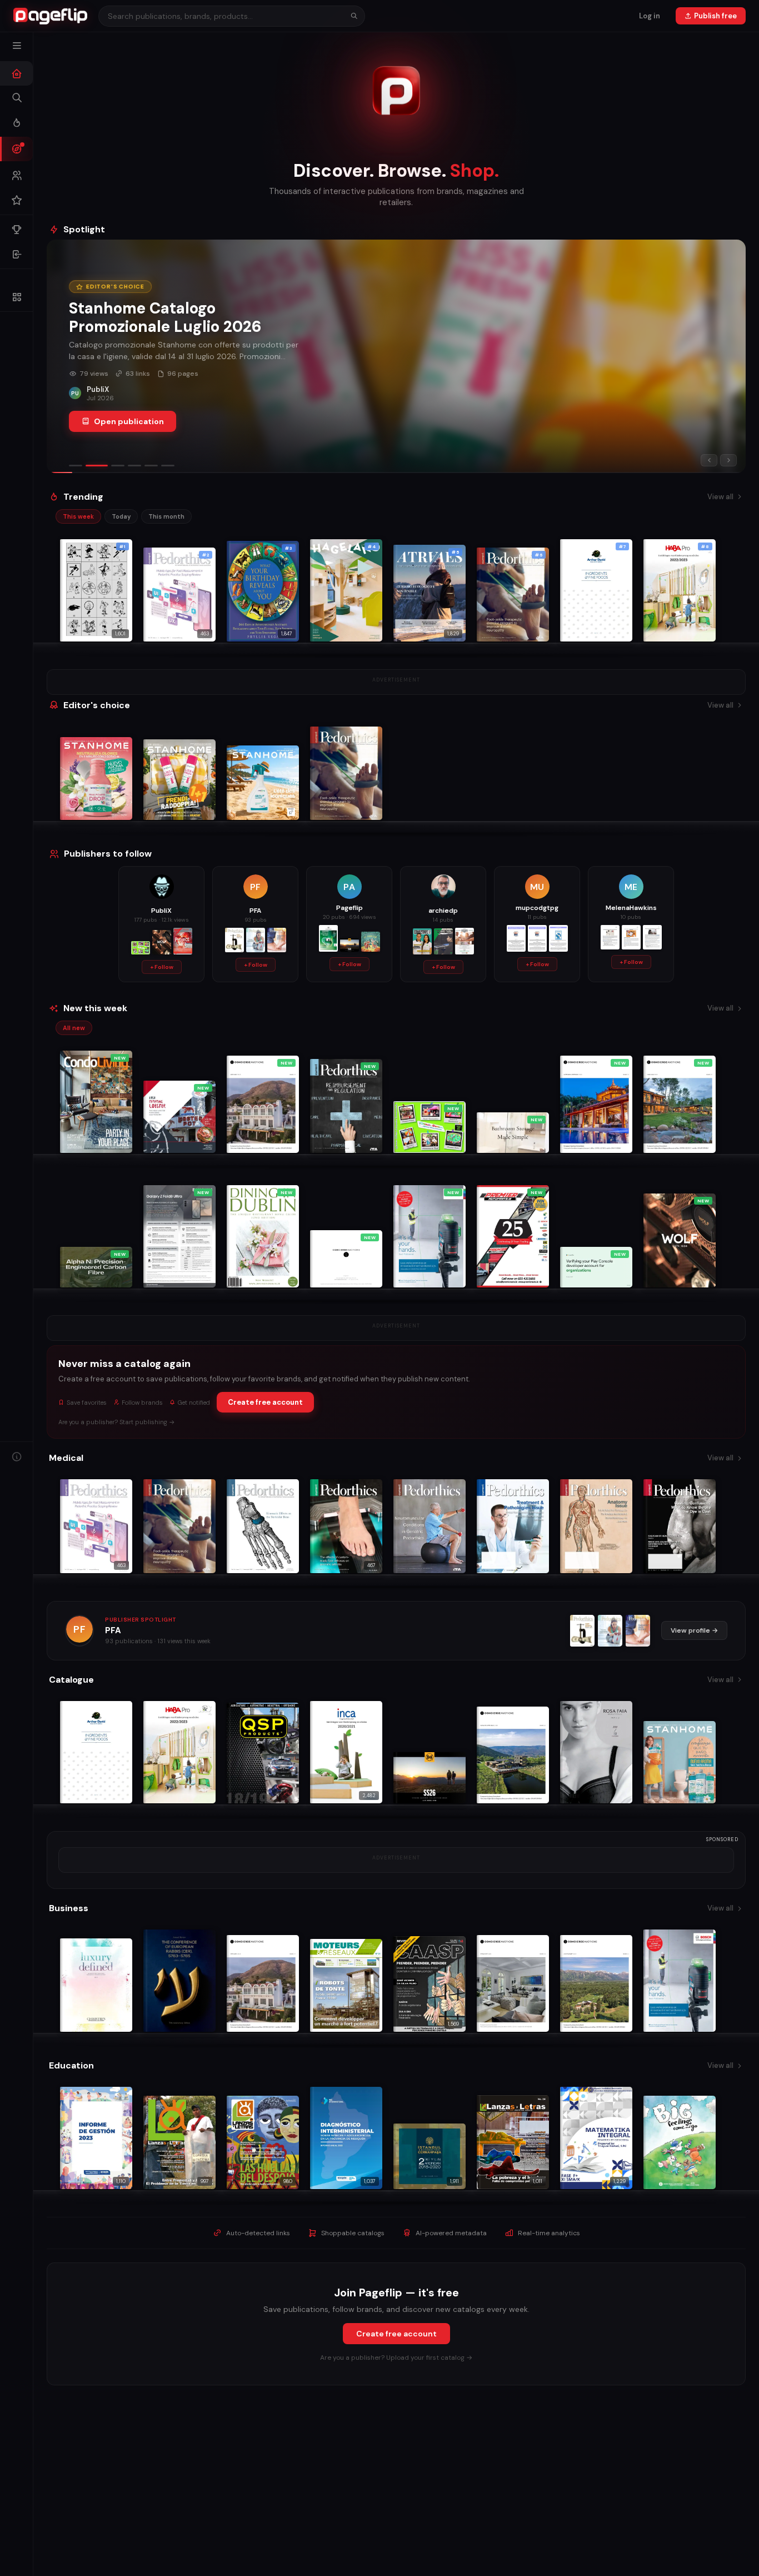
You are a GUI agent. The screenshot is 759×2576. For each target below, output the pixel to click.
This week (78, 516)
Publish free (715, 16)
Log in (650, 16)
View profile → (694, 1630)
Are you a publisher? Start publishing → (117, 1422)
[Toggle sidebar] (17, 46)
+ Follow (162, 967)
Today (121, 516)
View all (720, 497)
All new (74, 1028)
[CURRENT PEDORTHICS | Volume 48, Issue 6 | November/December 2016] (582, 1631)
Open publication (129, 421)
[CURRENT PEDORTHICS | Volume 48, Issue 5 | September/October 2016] (610, 1631)
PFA (113, 1630)
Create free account (265, 1402)
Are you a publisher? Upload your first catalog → (396, 2358)
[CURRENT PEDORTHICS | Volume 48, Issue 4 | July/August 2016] (638, 1631)
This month (166, 516)
